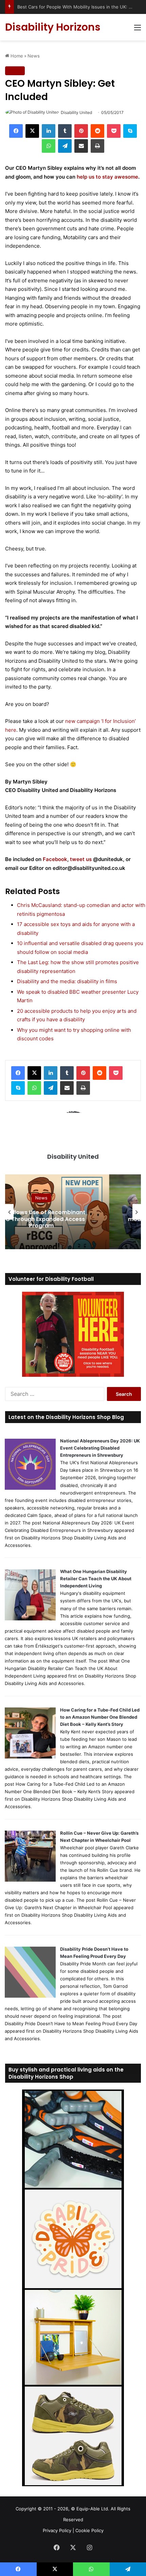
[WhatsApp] (49, 146)
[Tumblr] (65, 131)
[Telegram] (65, 146)
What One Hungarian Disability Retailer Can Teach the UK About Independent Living (96, 1579)
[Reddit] (97, 131)
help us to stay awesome (107, 177)
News (34, 56)
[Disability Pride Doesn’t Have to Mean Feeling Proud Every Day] (30, 1996)
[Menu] (138, 30)
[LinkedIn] (49, 131)
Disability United (76, 112)
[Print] (97, 146)
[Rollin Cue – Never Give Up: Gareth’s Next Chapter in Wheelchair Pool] (30, 1880)
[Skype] (130, 131)
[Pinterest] (81, 131)
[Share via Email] (81, 146)
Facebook (55, 859)
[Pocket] (114, 131)
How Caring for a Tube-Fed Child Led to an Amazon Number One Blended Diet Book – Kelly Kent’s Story (100, 1717)
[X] (32, 131)
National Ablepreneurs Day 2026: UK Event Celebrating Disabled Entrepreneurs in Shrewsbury (100, 1448)
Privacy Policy (57, 2530)
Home (16, 56)
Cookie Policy (89, 2530)
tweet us (81, 859)
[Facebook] (16, 131)
